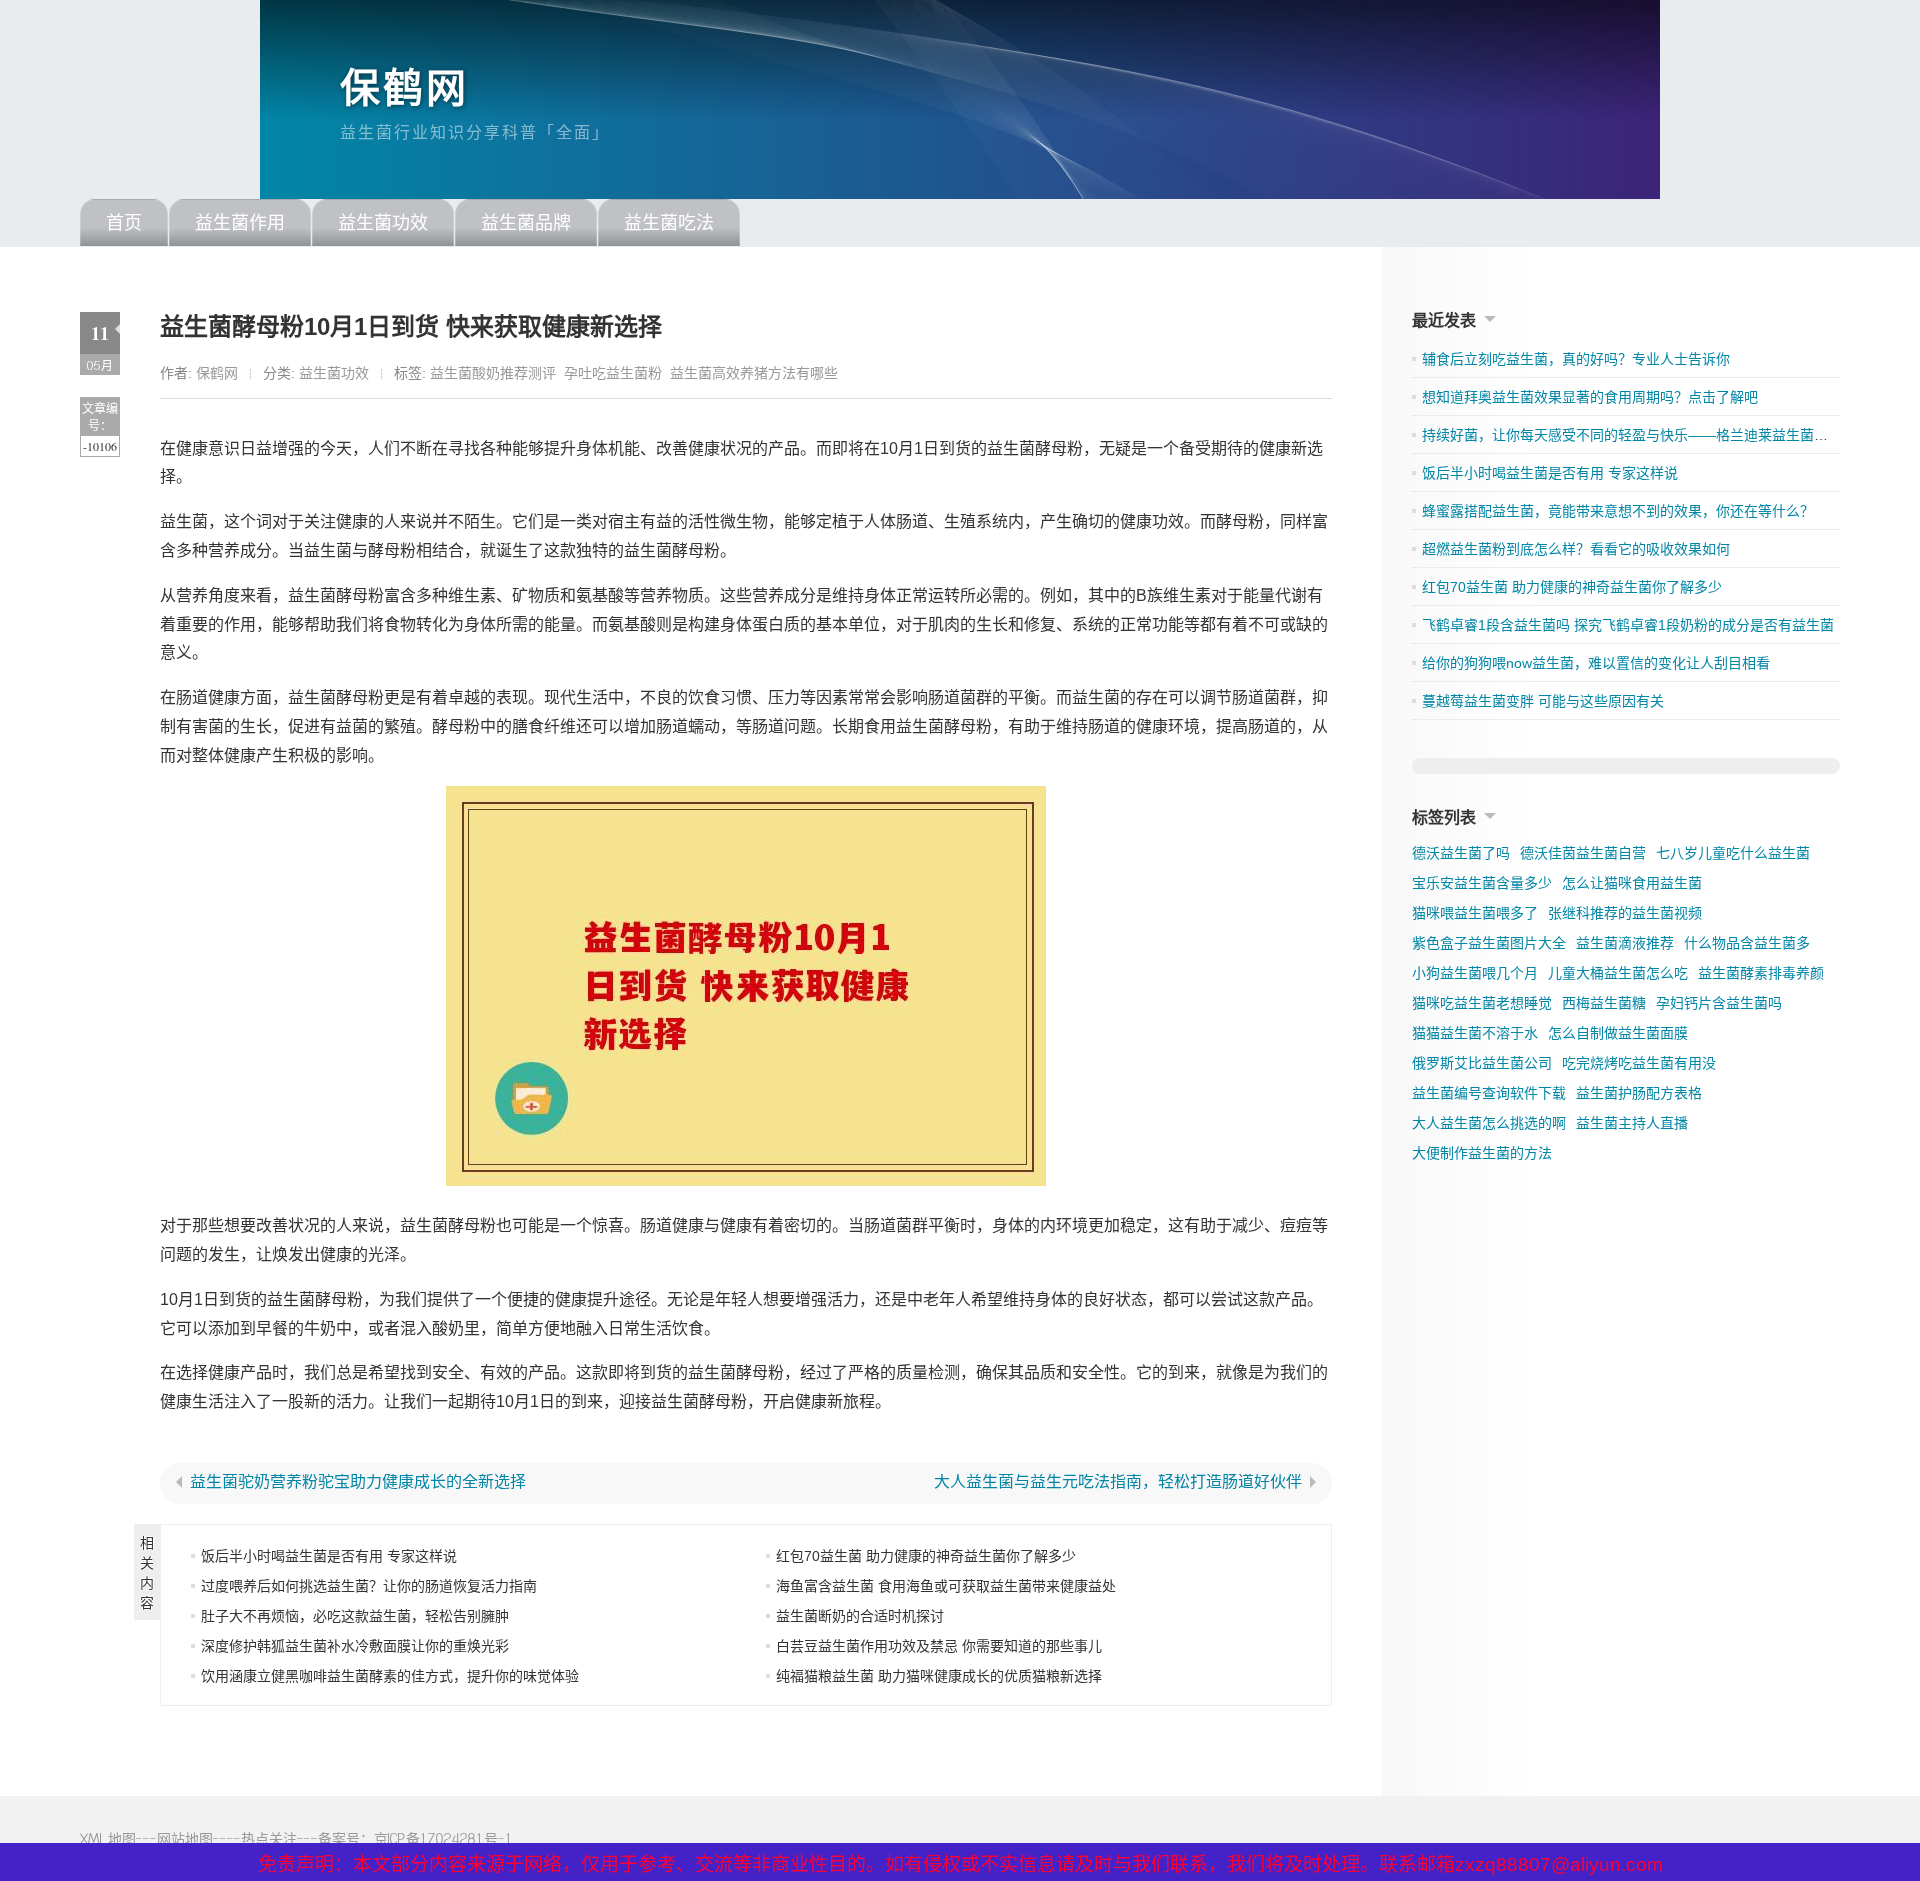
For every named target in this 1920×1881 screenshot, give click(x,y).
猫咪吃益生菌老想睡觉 (1482, 1003)
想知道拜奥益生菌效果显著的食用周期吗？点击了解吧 (1590, 397)
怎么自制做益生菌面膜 (1618, 1033)
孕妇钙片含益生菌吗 (1719, 1003)
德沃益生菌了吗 (1461, 853)
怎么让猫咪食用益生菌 (1632, 883)
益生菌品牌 (526, 223)
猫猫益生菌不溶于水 (1475, 1033)
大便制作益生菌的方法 (1482, 1153)
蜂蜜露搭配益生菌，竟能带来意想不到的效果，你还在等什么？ (1618, 511)
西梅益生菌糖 (1604, 1003)
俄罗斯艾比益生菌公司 (1482, 1063)
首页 (124, 223)
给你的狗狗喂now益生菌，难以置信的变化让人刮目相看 (1596, 663)
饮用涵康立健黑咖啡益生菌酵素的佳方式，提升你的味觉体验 (390, 1676)
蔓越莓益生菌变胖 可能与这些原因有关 (1543, 701)
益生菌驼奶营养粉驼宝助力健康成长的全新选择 (358, 1482)
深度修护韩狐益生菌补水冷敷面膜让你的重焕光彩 (355, 1646)
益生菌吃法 (669, 223)
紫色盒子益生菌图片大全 (1489, 943)
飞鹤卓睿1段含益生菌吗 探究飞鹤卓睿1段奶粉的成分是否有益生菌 (1628, 625)
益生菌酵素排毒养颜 (1761, 973)
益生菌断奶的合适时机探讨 (860, 1616)
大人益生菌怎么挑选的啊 (1489, 1123)
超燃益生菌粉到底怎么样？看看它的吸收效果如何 (1576, 549)
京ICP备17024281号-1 (443, 1838)
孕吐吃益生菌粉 (613, 373)
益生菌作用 (240, 223)
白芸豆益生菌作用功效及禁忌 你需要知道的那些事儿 (939, 1646)
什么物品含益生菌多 (1747, 943)
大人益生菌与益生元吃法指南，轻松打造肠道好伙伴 (1118, 1482)
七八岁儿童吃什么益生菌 (1733, 853)
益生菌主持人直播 (1632, 1123)
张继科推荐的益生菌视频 (1625, 913)
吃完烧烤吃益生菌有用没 (1639, 1063)
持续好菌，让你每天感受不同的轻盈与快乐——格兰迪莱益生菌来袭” (1634, 435)
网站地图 (185, 1838)
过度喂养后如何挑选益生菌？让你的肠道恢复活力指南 (369, 1586)
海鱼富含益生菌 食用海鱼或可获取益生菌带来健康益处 (946, 1586)
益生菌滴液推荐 (1625, 943)
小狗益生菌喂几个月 (1475, 973)
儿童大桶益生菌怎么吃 (1618, 973)
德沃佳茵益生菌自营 (1583, 853)
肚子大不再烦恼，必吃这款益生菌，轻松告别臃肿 (355, 1616)
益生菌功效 (383, 223)
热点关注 (269, 1838)
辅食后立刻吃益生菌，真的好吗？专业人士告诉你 (1576, 359)
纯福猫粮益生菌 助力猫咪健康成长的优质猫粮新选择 (939, 1676)
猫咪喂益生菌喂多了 (1475, 913)
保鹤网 (404, 88)
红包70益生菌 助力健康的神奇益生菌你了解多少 (926, 1556)
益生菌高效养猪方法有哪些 (754, 373)
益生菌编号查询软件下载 (1489, 1093)
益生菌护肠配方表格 (1639, 1093)
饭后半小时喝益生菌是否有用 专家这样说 (329, 1556)
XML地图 (108, 1838)
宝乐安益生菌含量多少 (1482, 883)
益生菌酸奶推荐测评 (493, 373)
